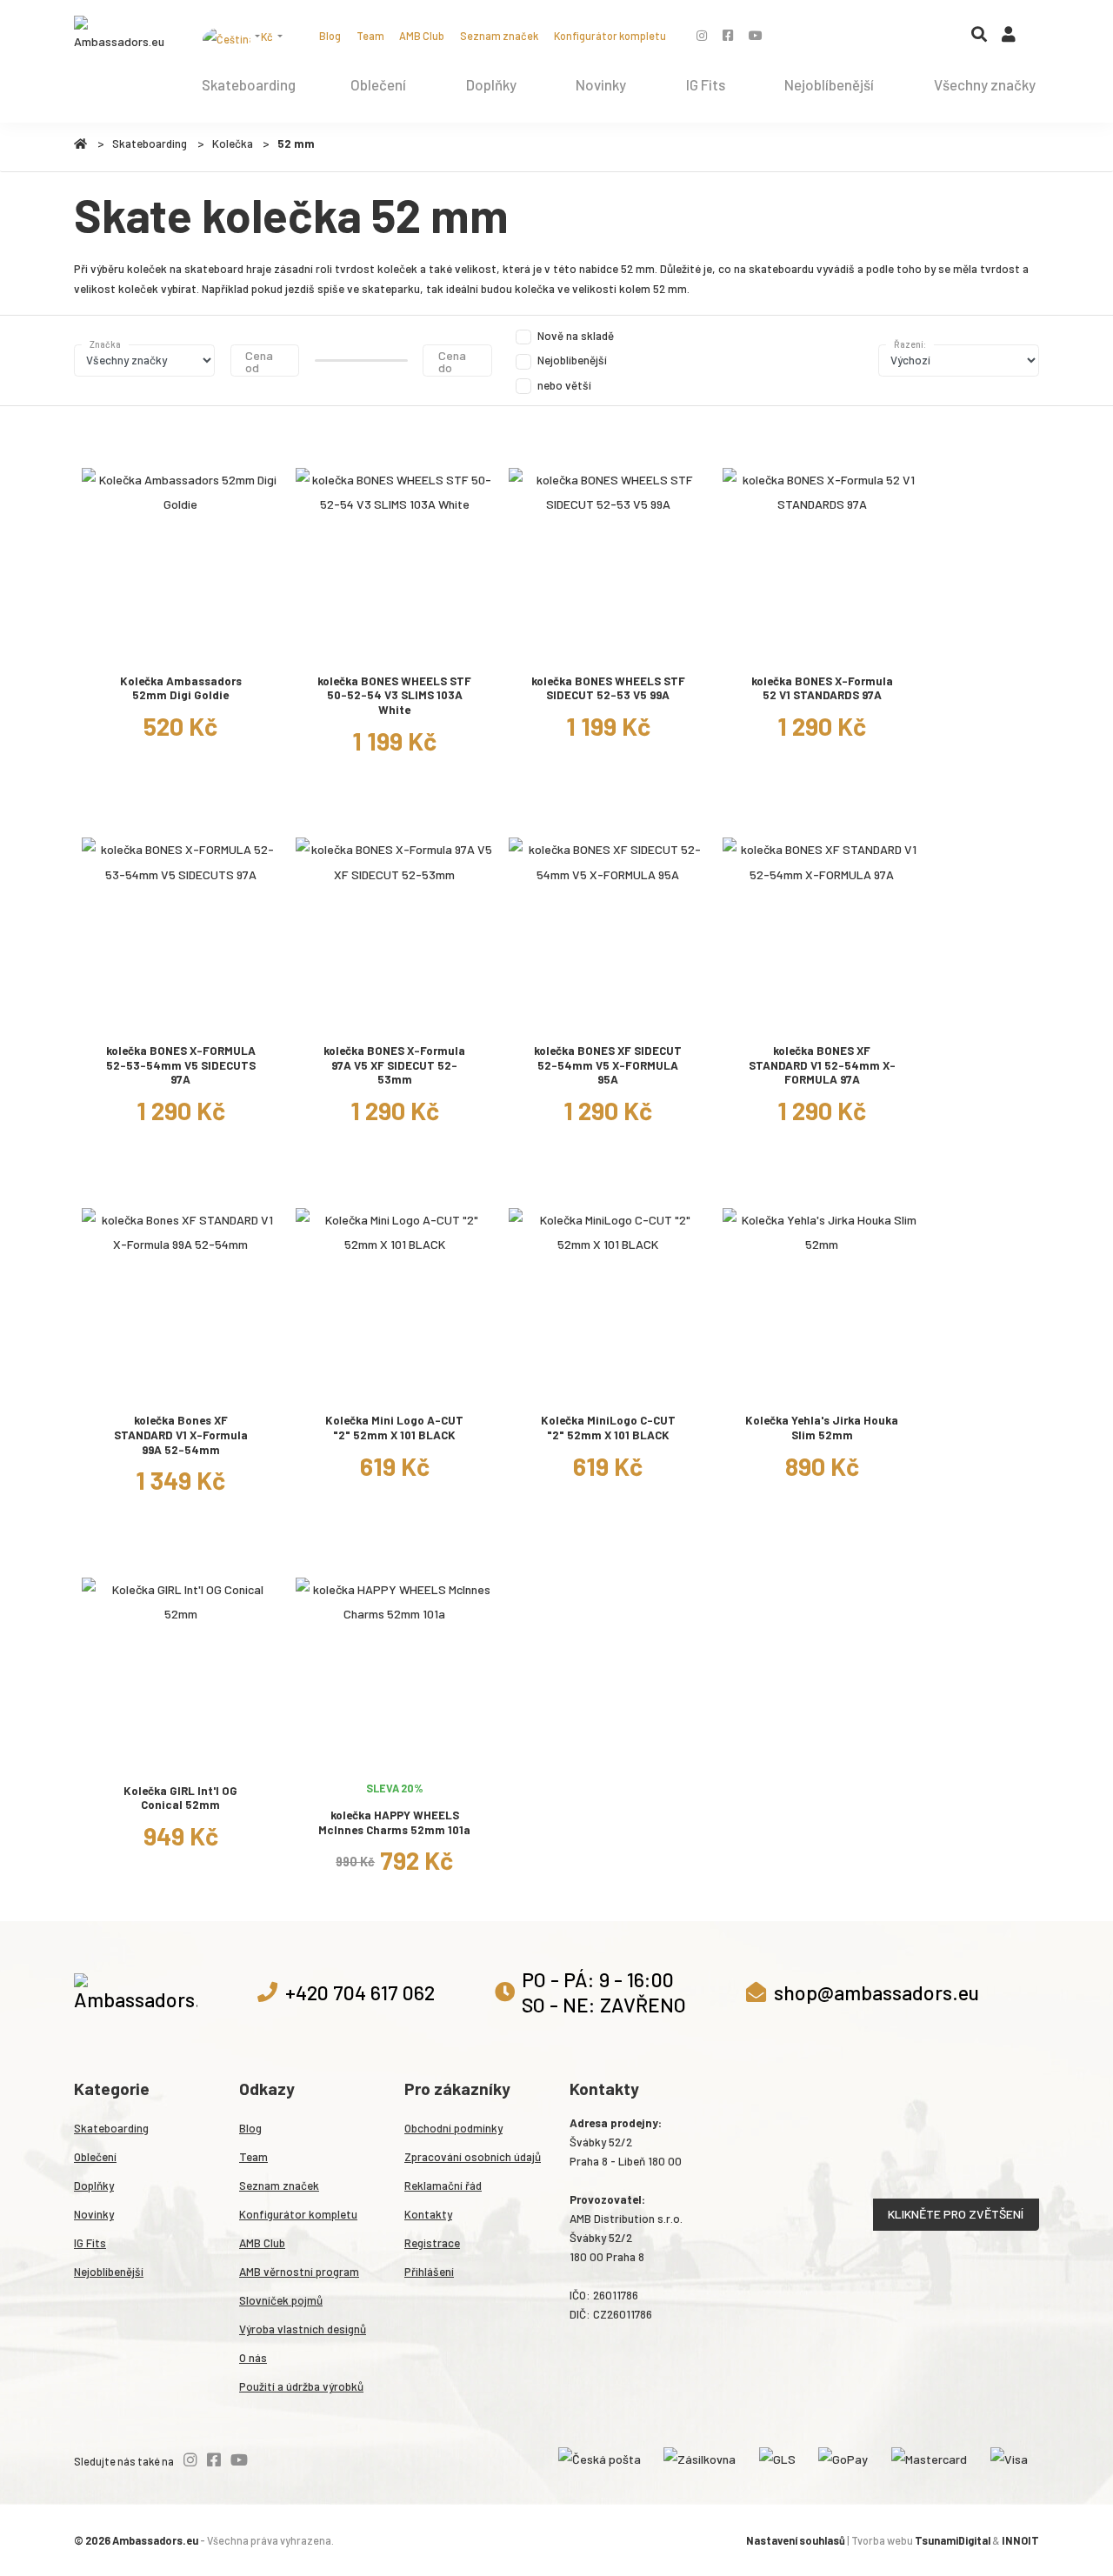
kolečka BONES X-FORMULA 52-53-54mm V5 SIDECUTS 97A (181, 1065)
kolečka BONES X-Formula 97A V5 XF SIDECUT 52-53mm (394, 1065)
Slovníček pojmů (281, 2300)
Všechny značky (985, 84)
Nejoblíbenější (829, 84)
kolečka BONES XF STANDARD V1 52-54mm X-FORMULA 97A (822, 1065)
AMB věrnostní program (299, 2272)
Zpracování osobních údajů (473, 2157)
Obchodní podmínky (453, 2128)
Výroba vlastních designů (303, 2329)
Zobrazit (180, 647)
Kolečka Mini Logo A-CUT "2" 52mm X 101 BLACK (394, 1428)
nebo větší (564, 385)
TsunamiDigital (953, 2540)
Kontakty (428, 2214)
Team (370, 36)
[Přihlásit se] (1009, 38)
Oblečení (378, 84)
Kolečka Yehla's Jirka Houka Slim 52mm (822, 1428)
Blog (330, 36)
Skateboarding (249, 84)
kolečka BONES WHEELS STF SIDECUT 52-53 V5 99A (608, 688)
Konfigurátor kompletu (610, 36)
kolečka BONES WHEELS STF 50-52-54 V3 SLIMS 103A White (394, 695)
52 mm (296, 143)
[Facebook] (728, 35)
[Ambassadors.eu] (120, 35)
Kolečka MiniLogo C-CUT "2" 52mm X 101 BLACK (608, 1428)
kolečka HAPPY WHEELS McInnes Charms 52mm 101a (394, 1822)
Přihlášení (429, 2272)
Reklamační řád (443, 2186)
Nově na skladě (576, 336)
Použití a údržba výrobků (301, 2386)
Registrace (432, 2243)
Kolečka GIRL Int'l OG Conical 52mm (180, 1798)
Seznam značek (499, 36)
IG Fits (706, 84)
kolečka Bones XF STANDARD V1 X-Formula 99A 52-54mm (181, 1435)
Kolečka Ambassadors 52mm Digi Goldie (181, 688)
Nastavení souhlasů (796, 2540)
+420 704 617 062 (360, 1992)
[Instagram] (702, 35)
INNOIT (1020, 2540)
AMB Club (422, 36)
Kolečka (233, 143)
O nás (253, 2358)
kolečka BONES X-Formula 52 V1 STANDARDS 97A (822, 688)
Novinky (601, 84)
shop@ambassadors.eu (876, 1992)
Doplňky (491, 84)
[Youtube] (756, 35)
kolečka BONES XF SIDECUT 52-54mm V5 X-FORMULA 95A (608, 1065)
